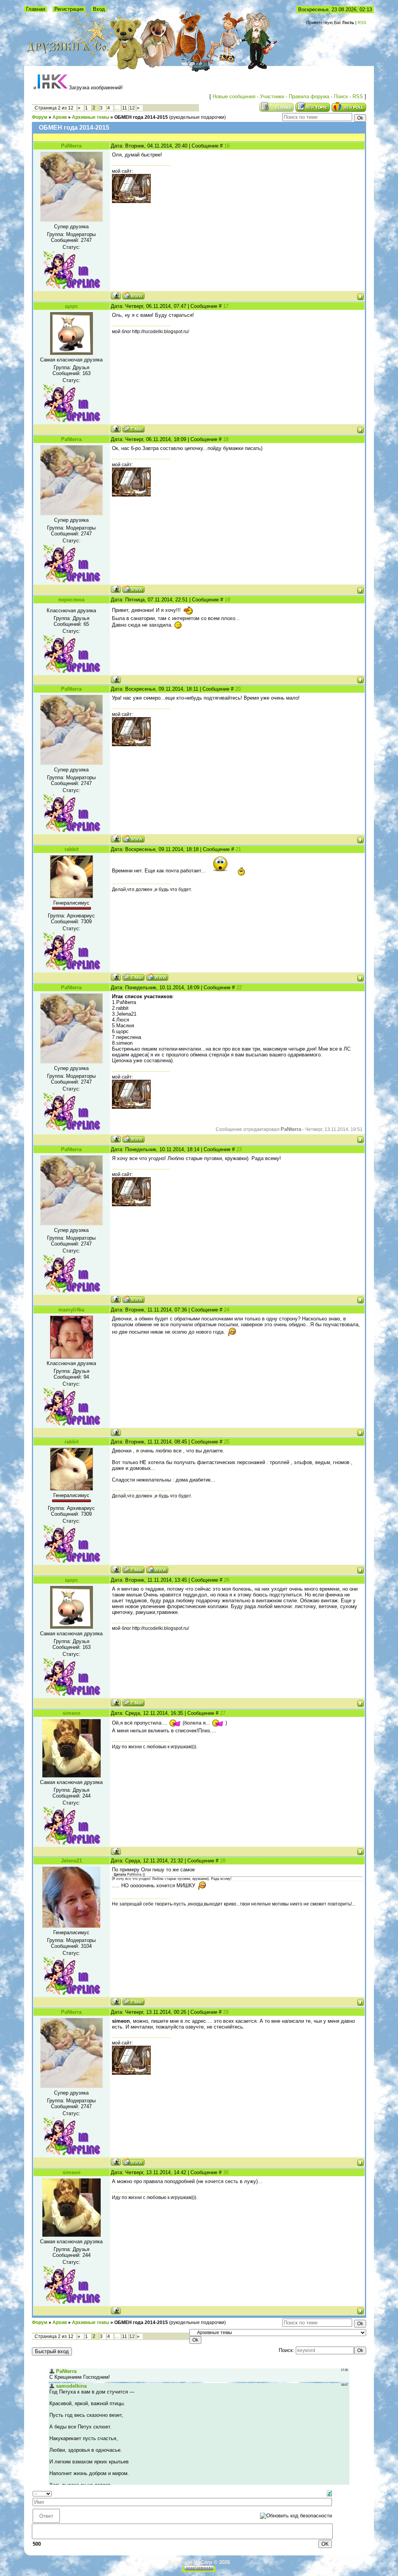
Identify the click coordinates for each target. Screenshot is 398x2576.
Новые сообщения (234, 96)
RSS (362, 23)
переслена (71, 600)
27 (223, 1713)
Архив (60, 117)
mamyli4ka (71, 1310)
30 (226, 2172)
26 (227, 1580)
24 (227, 1310)
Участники (272, 96)
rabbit (72, 849)
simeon (72, 1713)
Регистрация (69, 9)
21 (238, 849)
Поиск (341, 96)
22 (239, 987)
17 (226, 306)
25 (227, 1442)
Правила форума (309, 96)
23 (239, 1149)
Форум (40, 117)
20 (238, 689)
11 (125, 108)
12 (132, 108)
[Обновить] (329, 2493)
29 (226, 2012)
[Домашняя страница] (134, 296)
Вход (99, 9)
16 (227, 146)
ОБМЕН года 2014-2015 (141, 117)
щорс (72, 306)
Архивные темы (91, 117)
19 (227, 600)
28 (223, 1861)
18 (226, 439)
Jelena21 (72, 1861)
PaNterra (71, 146)
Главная (36, 9)
